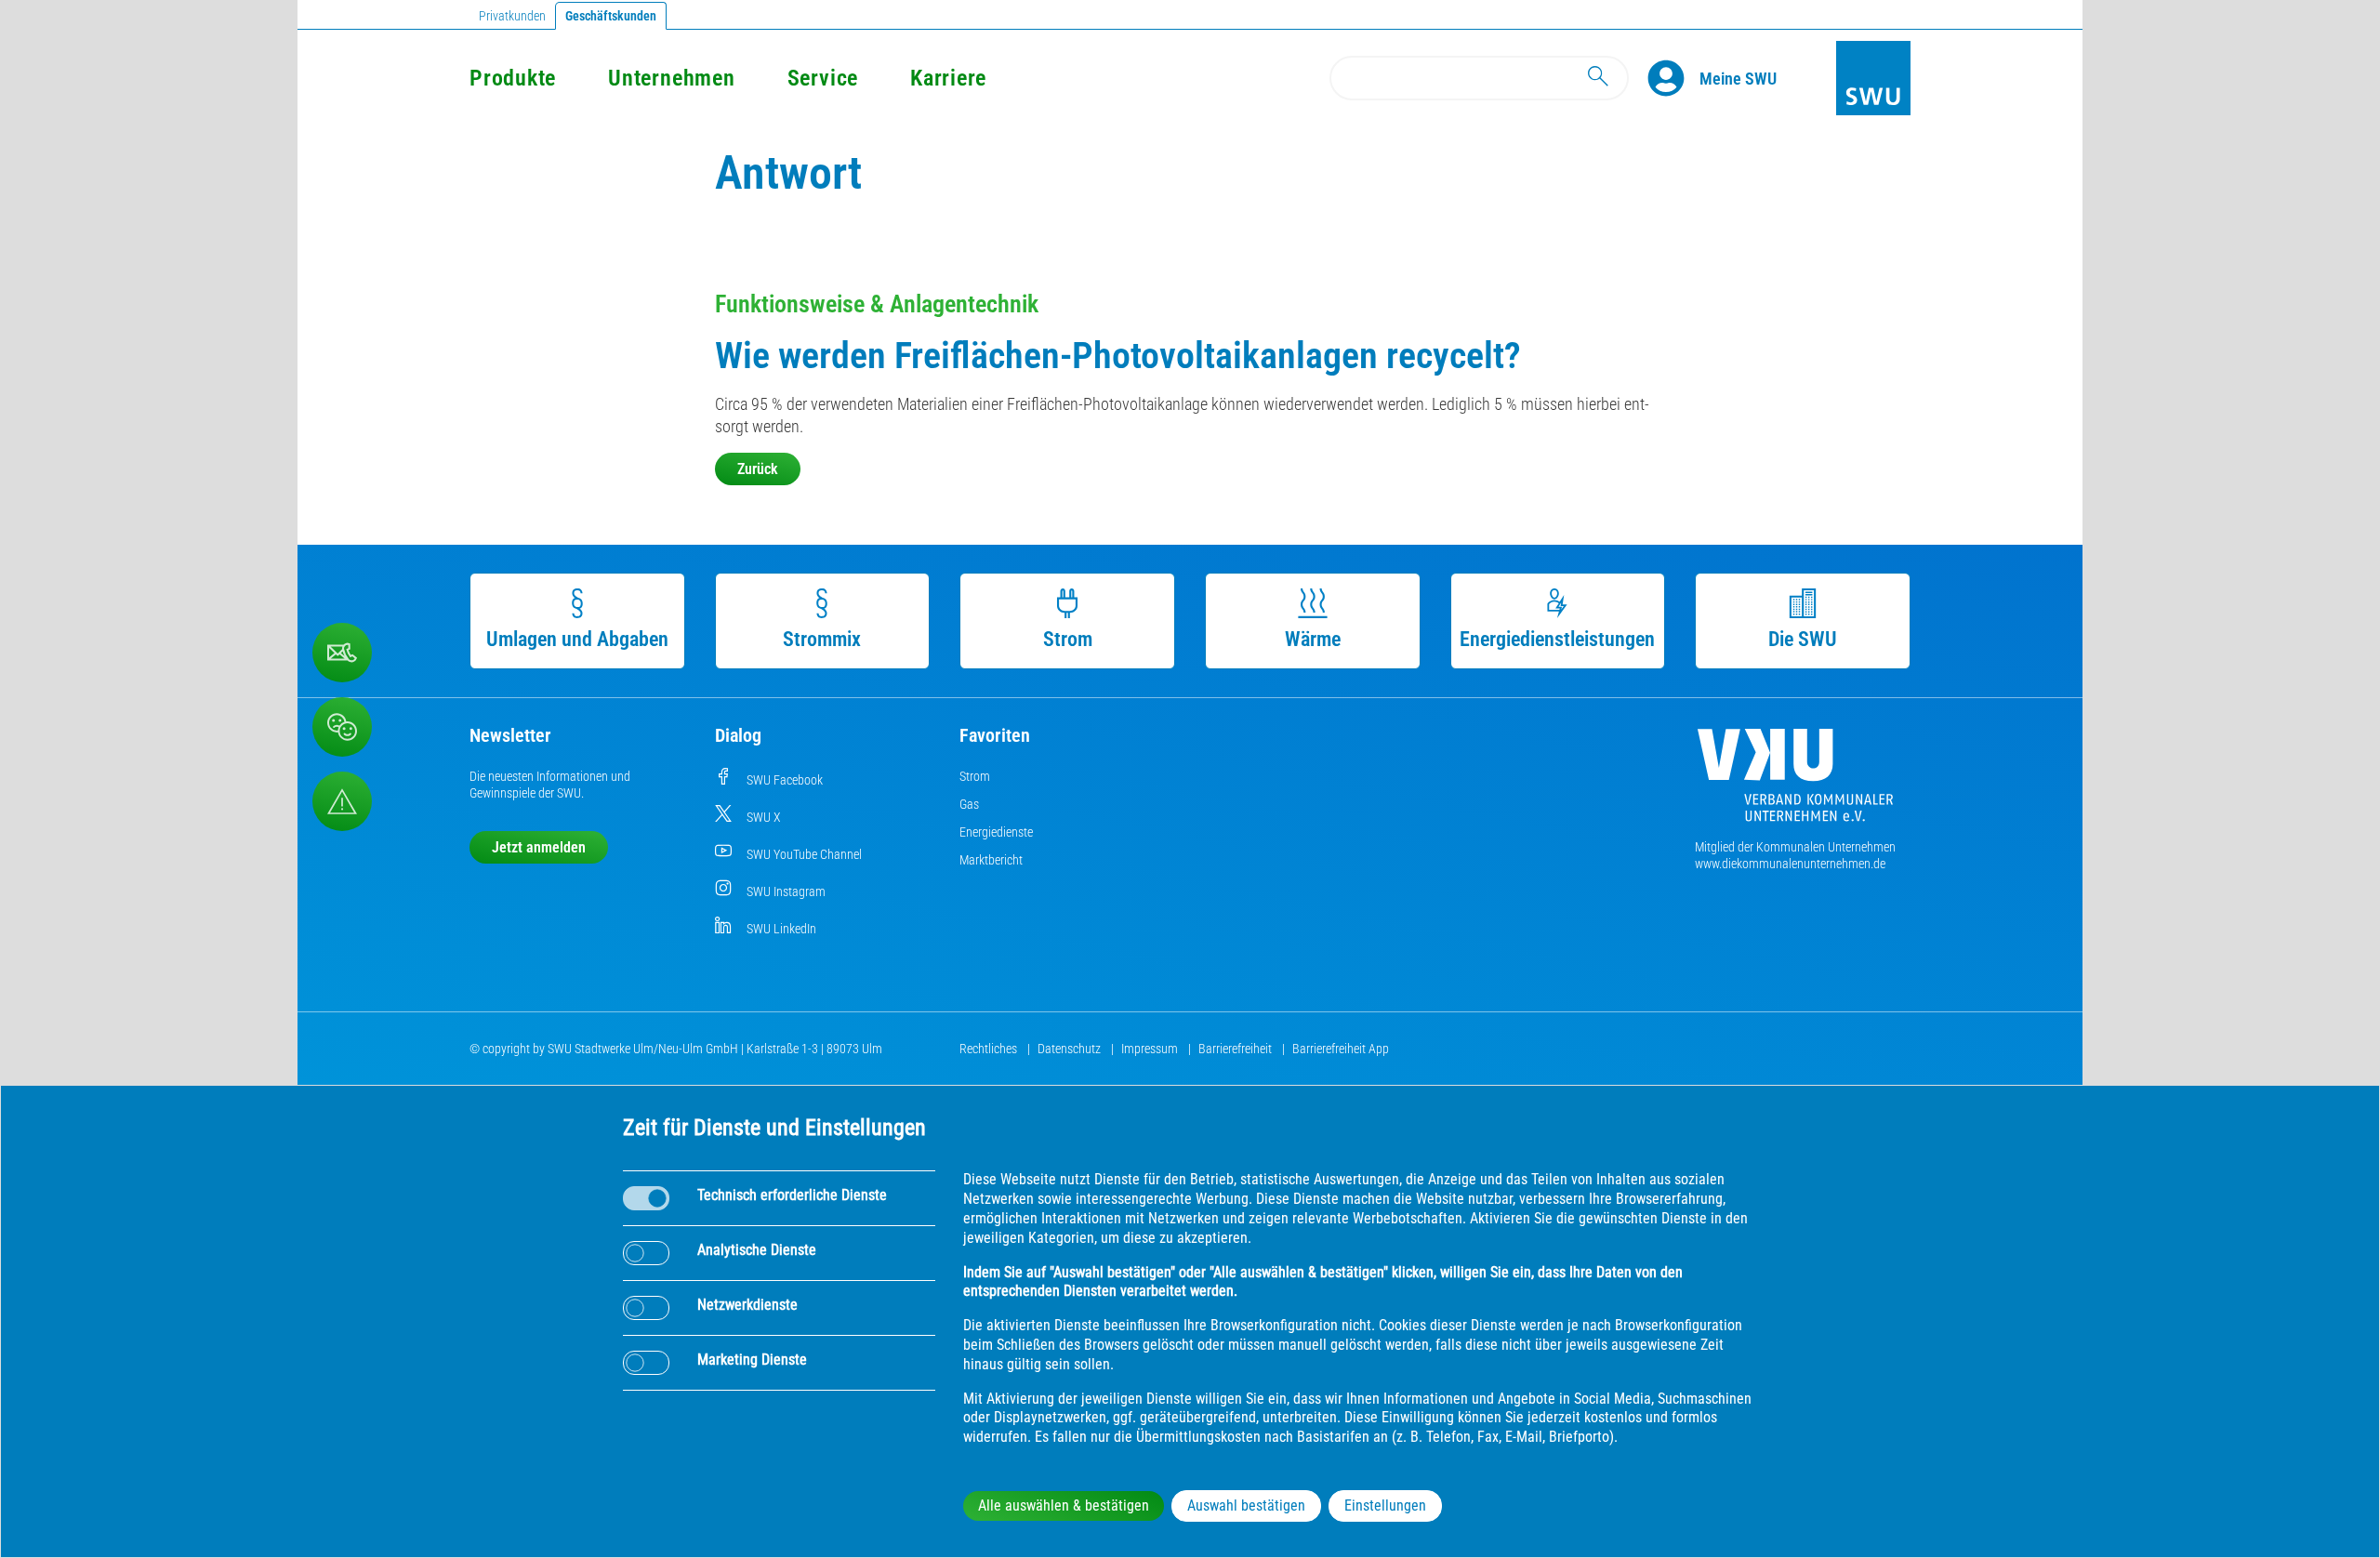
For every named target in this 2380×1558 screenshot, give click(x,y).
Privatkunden (512, 16)
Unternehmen (671, 78)
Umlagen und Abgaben (577, 639)
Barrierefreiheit (1236, 1049)
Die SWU (1803, 639)
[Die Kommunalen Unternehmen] (1795, 782)
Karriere (948, 78)
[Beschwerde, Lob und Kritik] (342, 653)
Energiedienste (996, 832)
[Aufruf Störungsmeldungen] (342, 801)
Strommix (822, 639)
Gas (969, 804)
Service (823, 78)
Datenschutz (1071, 1049)
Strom (1068, 639)
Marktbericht (991, 860)
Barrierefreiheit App (1341, 1049)
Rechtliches (990, 1049)
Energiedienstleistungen (1557, 639)
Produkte (513, 78)
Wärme (1313, 639)
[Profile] (1673, 78)
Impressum (1151, 1049)
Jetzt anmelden (539, 847)
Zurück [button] (758, 469)
